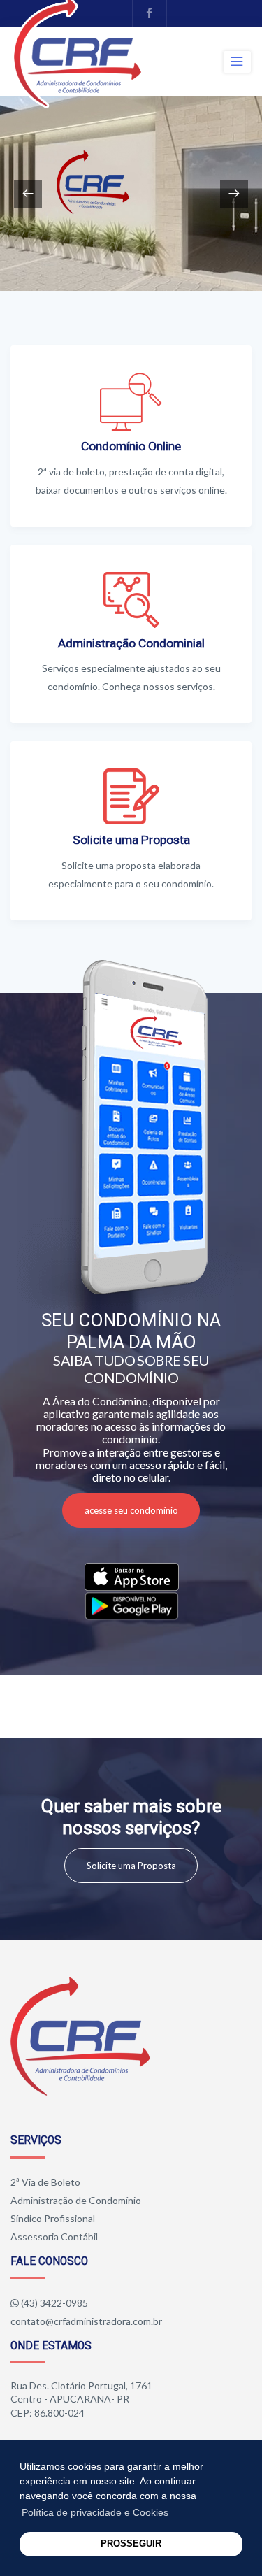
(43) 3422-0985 (54, 2303)
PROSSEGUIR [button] (131, 2544)
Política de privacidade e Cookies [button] (95, 2512)
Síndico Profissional (53, 2218)
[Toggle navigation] (237, 62)
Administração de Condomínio (76, 2200)
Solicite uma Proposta (131, 1866)
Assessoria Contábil (54, 2237)
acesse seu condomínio (131, 1510)
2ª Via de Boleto (45, 2182)
